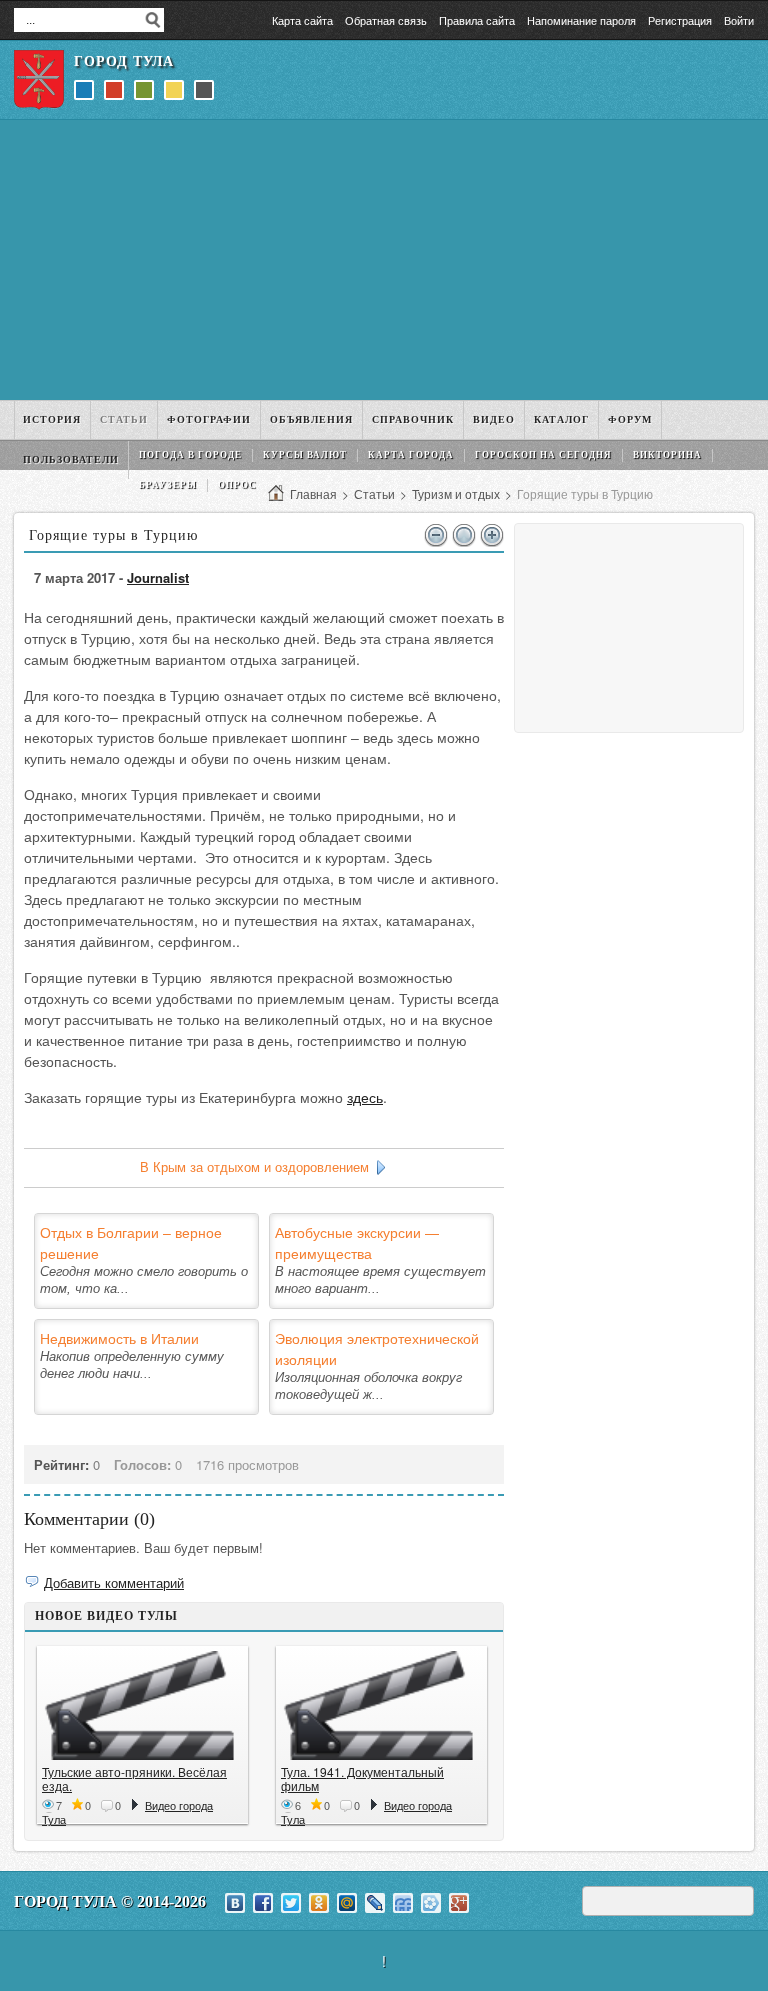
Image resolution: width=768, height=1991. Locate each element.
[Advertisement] (384, 260)
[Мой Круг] (431, 1903)
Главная (313, 493)
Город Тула (124, 61)
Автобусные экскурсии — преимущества (357, 1242)
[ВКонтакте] (235, 1903)
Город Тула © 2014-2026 (110, 1901)
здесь (365, 1097)
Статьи (374, 493)
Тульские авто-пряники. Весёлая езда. (134, 1778)
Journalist (158, 577)
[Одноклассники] (319, 1903)
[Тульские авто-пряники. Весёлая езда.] (142, 1705)
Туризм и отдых (456, 493)
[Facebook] (263, 1903)
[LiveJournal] (375, 1903)
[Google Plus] (459, 1903)
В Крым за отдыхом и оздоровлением (254, 1167)
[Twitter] (291, 1903)
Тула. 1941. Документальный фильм (362, 1778)
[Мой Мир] (347, 1903)
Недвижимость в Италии (119, 1338)
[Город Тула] (39, 80)
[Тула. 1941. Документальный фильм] (381, 1705)
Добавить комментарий (114, 1582)
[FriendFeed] (403, 1903)
